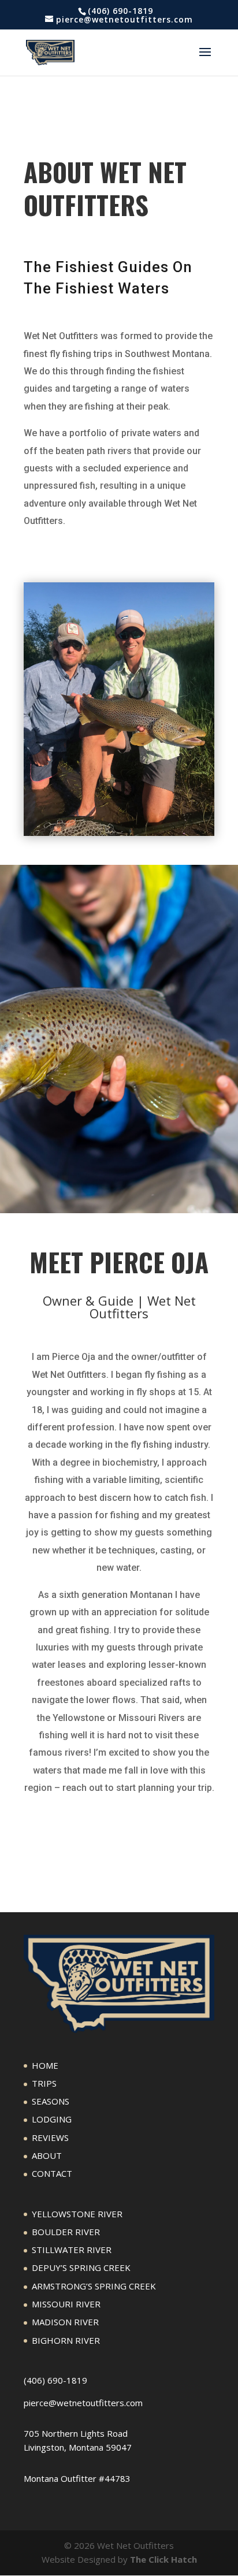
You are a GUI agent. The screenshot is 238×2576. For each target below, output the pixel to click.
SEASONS (51, 2101)
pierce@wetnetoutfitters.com (83, 2403)
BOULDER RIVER (66, 2232)
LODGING (52, 2119)
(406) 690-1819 (55, 2380)
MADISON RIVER (65, 2322)
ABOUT (47, 2155)
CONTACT (52, 2173)
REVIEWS (50, 2138)
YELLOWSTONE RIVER (77, 2214)
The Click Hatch (163, 2559)
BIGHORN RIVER (66, 2340)
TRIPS (44, 2083)
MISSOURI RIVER (66, 2304)
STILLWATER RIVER (72, 2250)
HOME (45, 2065)
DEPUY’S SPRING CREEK (81, 2268)
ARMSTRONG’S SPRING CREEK (94, 2286)
